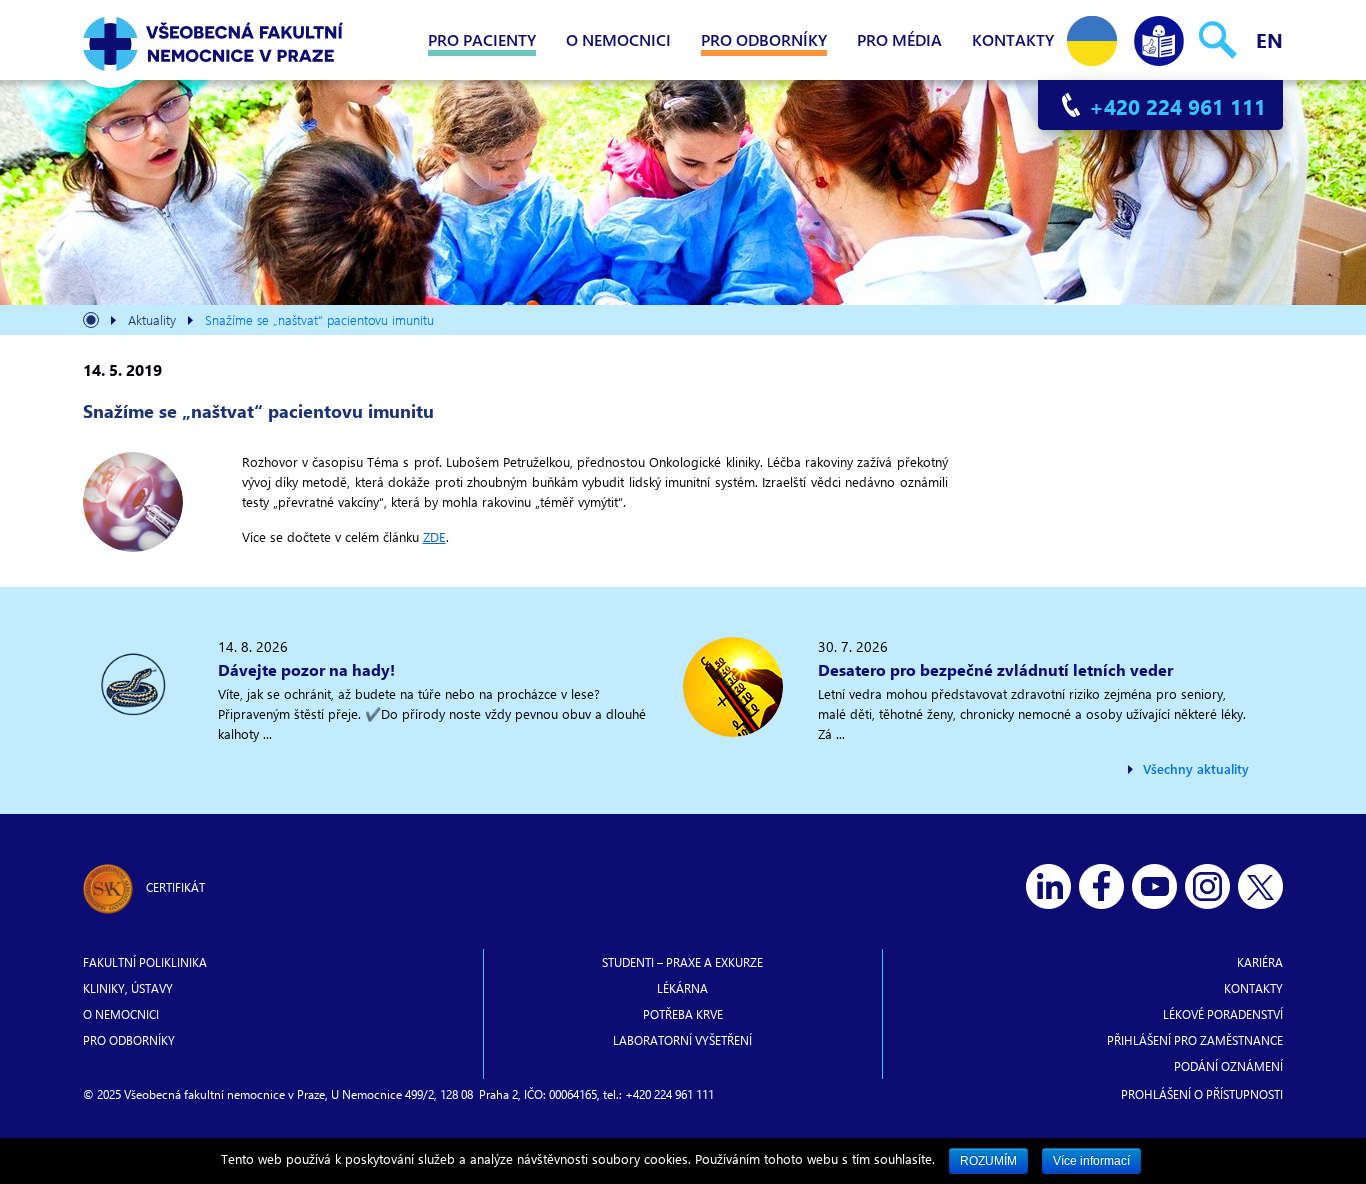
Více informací (1091, 1161)
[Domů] (91, 322)
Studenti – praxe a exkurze (682, 962)
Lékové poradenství (1223, 1014)
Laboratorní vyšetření (682, 1040)
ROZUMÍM (988, 1161)
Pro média (899, 39)
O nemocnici (618, 39)
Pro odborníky (764, 39)
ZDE (434, 536)
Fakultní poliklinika (145, 962)
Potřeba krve (683, 1014)
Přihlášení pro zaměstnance (1195, 1040)
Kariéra (1260, 962)
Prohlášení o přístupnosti (1202, 1094)
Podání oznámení (1228, 1066)
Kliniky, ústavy (128, 988)
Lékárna (682, 988)
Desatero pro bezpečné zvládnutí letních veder (995, 669)
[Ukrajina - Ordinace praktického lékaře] (1092, 36)
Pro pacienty (482, 39)
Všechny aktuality (1196, 768)
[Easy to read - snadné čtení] (1159, 36)
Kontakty (1013, 39)
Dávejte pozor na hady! (306, 669)
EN (1269, 39)
